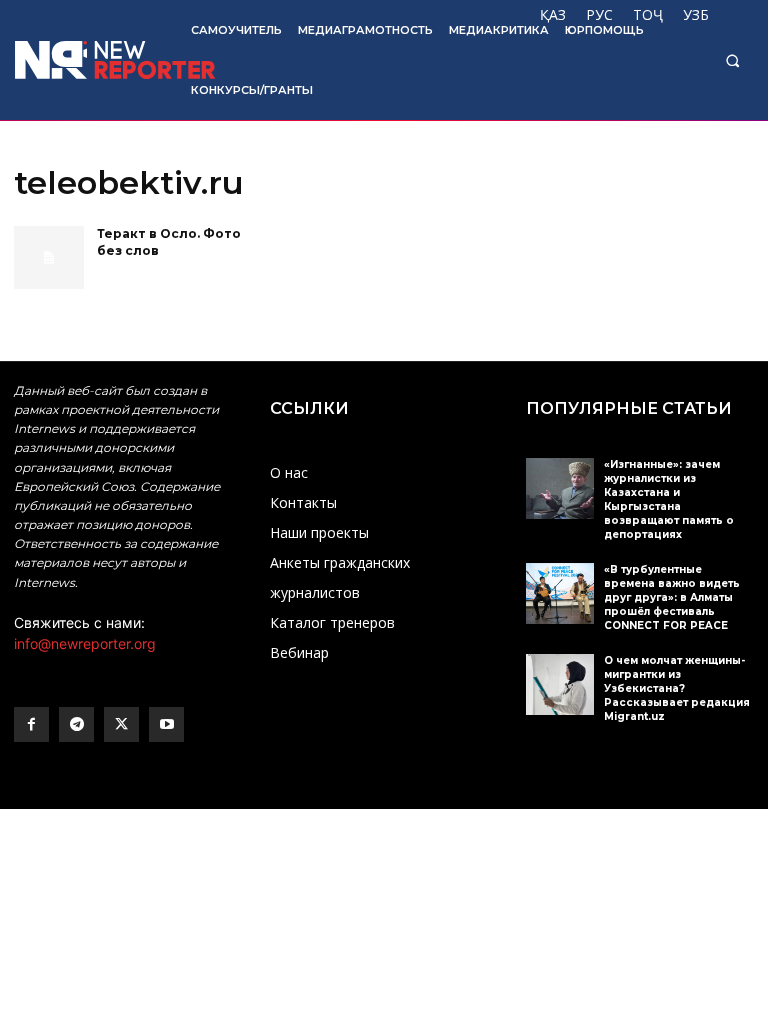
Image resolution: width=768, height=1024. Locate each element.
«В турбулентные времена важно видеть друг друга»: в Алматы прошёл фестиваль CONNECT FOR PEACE (672, 597)
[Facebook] (31, 724)
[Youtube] (166, 724)
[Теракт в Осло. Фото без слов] (49, 257)
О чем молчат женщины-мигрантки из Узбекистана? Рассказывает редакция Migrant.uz (677, 688)
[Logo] (89, 60)
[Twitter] (121, 724)
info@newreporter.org (85, 643)
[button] (732, 60)
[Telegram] (76, 724)
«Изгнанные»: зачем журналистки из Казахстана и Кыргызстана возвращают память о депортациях (669, 499)
